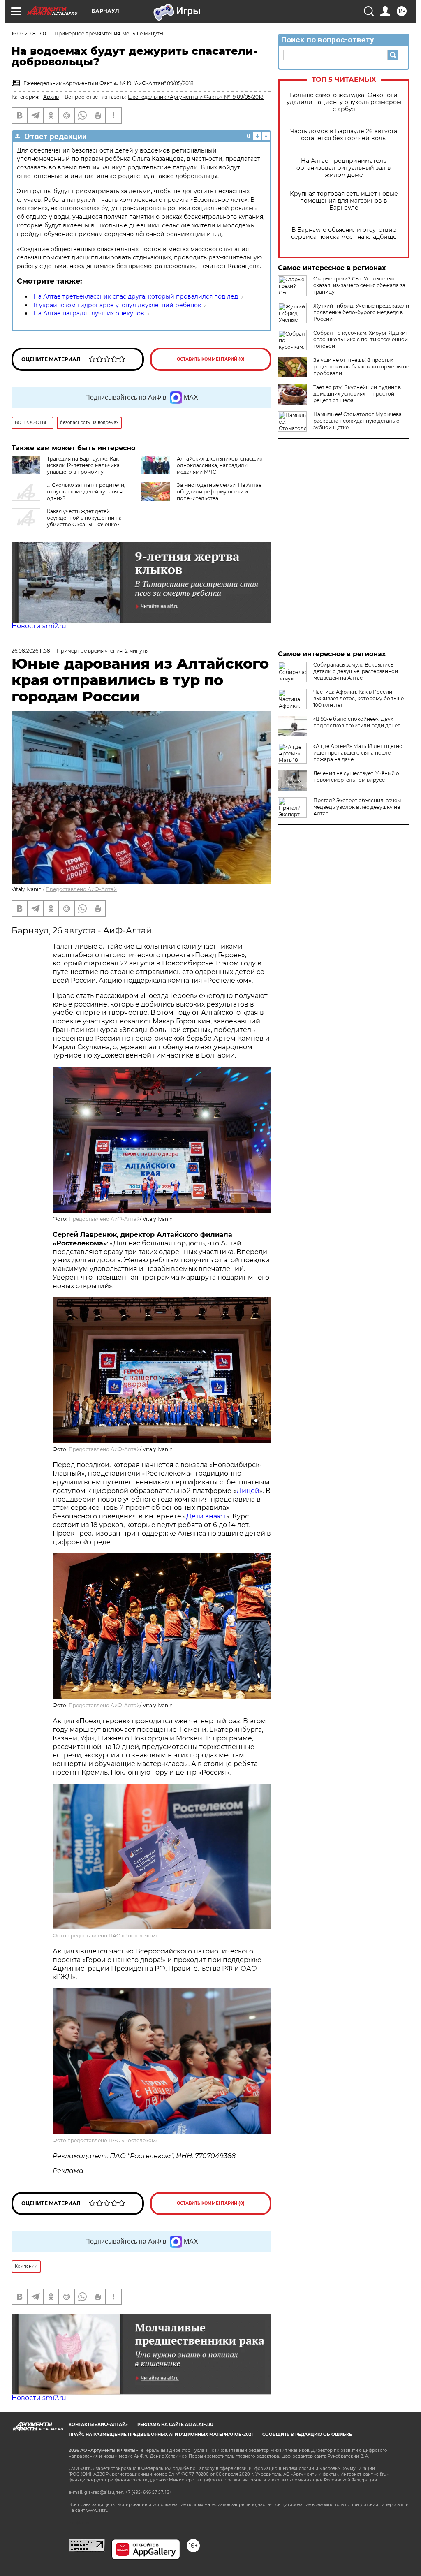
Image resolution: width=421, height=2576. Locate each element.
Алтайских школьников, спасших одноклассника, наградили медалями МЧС (220, 465)
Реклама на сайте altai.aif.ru (175, 2424)
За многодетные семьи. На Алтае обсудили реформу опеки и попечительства (219, 492)
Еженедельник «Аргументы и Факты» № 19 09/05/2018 (196, 97)
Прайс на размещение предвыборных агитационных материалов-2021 (161, 2434)
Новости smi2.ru (39, 626)
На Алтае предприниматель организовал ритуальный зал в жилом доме (344, 168)
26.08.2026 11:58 (31, 651)
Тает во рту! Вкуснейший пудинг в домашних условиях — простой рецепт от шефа (357, 394)
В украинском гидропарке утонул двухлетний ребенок (117, 305)
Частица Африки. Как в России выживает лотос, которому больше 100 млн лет (359, 698)
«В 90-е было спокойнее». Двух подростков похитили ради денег (357, 722)
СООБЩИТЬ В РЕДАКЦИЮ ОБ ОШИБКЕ (307, 2434)
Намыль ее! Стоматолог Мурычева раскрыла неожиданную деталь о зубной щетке (357, 421)
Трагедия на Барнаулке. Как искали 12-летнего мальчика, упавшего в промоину (84, 465)
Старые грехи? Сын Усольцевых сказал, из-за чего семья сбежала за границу (359, 285)
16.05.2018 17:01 (30, 34)
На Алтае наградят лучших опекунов (89, 313)
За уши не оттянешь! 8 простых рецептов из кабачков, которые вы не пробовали (361, 367)
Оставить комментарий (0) (211, 359)
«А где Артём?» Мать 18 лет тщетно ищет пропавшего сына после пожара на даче (358, 753)
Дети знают (206, 1516)
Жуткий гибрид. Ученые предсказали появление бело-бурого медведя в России (361, 312)
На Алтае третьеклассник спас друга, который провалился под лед (136, 296)
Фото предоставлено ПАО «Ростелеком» (105, 1936)
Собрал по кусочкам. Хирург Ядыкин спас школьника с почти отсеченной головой (361, 339)
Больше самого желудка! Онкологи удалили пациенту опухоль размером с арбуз (344, 102)
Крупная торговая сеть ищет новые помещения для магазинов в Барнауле (344, 201)
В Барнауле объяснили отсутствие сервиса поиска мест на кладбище (344, 234)
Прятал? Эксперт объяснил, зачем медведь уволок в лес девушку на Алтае (357, 807)
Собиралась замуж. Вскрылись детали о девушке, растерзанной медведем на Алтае (356, 671)
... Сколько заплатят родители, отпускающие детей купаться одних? (86, 492)
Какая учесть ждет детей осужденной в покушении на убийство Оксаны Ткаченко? (84, 518)
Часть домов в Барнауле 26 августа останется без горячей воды (344, 135)
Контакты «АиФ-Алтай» (98, 2424)
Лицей (248, 1491)
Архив (51, 97)
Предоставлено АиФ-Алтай (81, 889)
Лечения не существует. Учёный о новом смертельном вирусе (356, 777)
